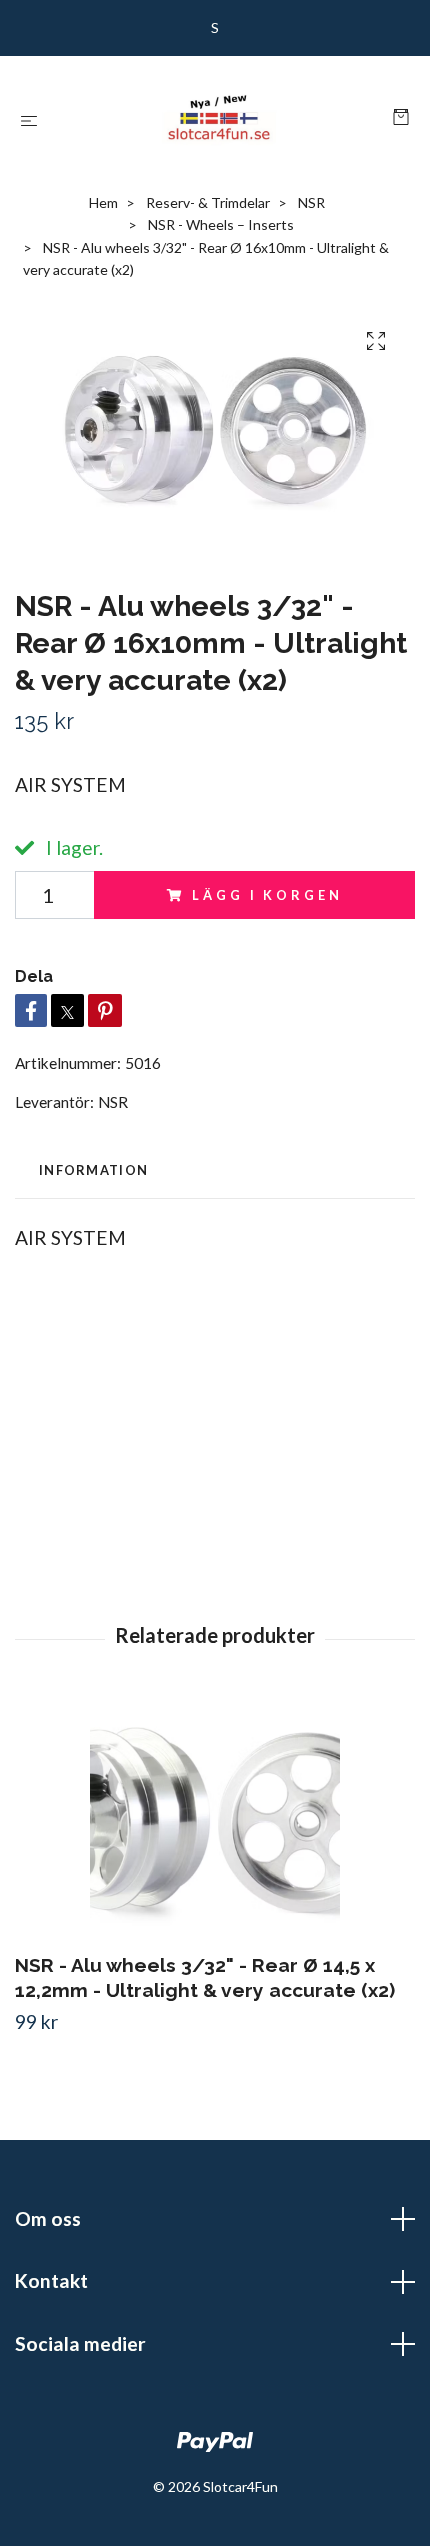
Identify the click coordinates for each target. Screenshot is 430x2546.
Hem (103, 202)
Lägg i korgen (267, 895)
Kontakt (51, 2280)
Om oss (48, 2218)
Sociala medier (80, 2343)
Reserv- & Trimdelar (208, 202)
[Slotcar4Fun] (219, 118)
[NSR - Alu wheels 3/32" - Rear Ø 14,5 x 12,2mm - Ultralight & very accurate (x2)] (215, 1820)
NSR (311, 202)
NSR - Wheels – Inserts (221, 224)
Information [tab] (93, 1170)
